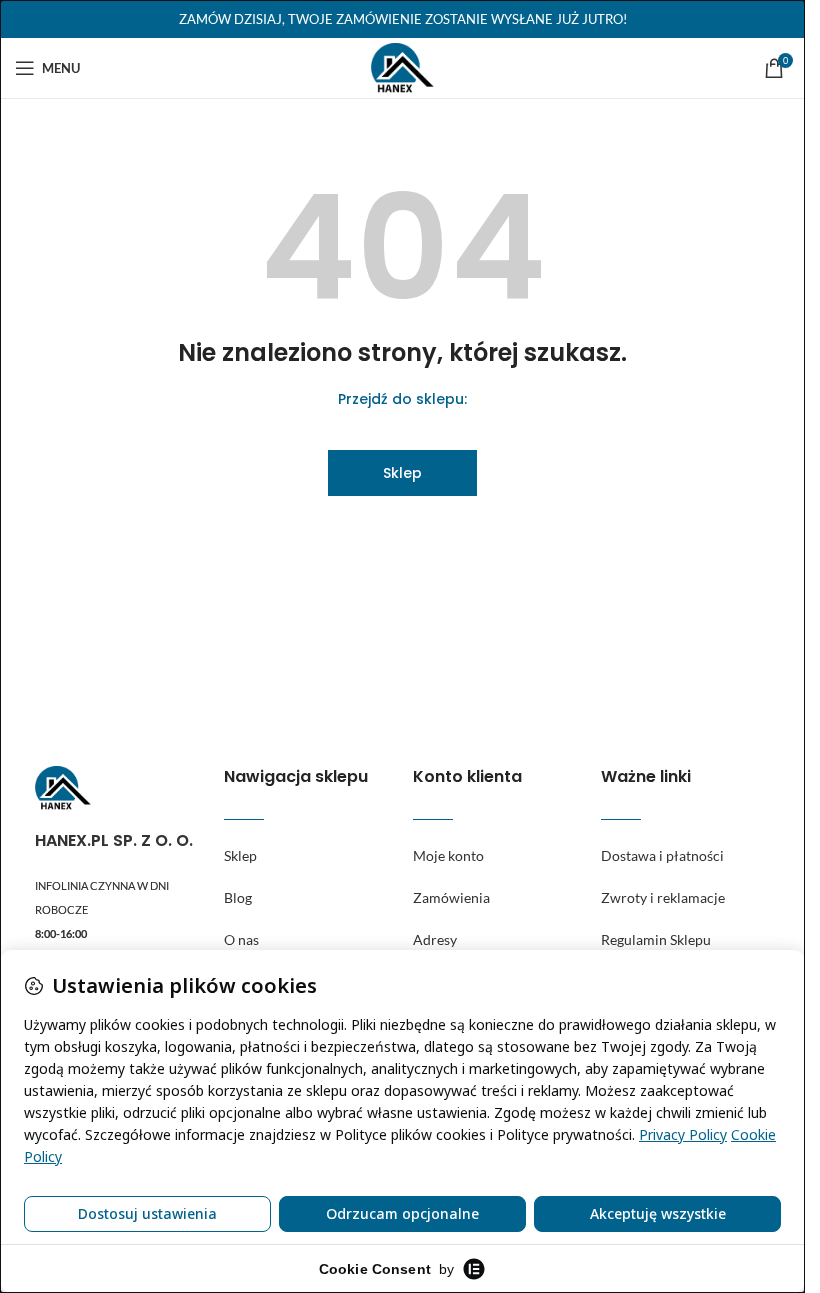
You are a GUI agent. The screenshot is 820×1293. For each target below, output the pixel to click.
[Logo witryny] (402, 66)
